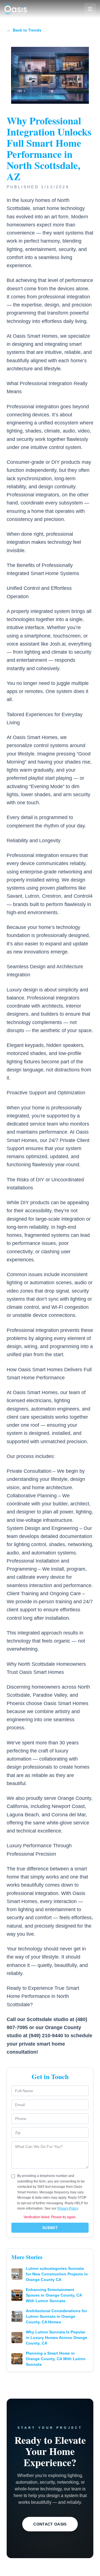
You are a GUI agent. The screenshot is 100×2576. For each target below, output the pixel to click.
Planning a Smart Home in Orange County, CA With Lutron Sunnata (56, 2359)
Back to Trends (24, 30)
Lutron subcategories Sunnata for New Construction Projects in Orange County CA (57, 2274)
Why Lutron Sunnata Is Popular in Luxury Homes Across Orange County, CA (57, 2338)
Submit (50, 2228)
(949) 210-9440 (46, 2036)
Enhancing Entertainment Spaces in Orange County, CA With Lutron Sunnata (54, 2295)
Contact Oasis (50, 2524)
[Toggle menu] (90, 9)
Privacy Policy (68, 2208)
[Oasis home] (16, 9)
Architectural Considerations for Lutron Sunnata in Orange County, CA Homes (56, 2316)
